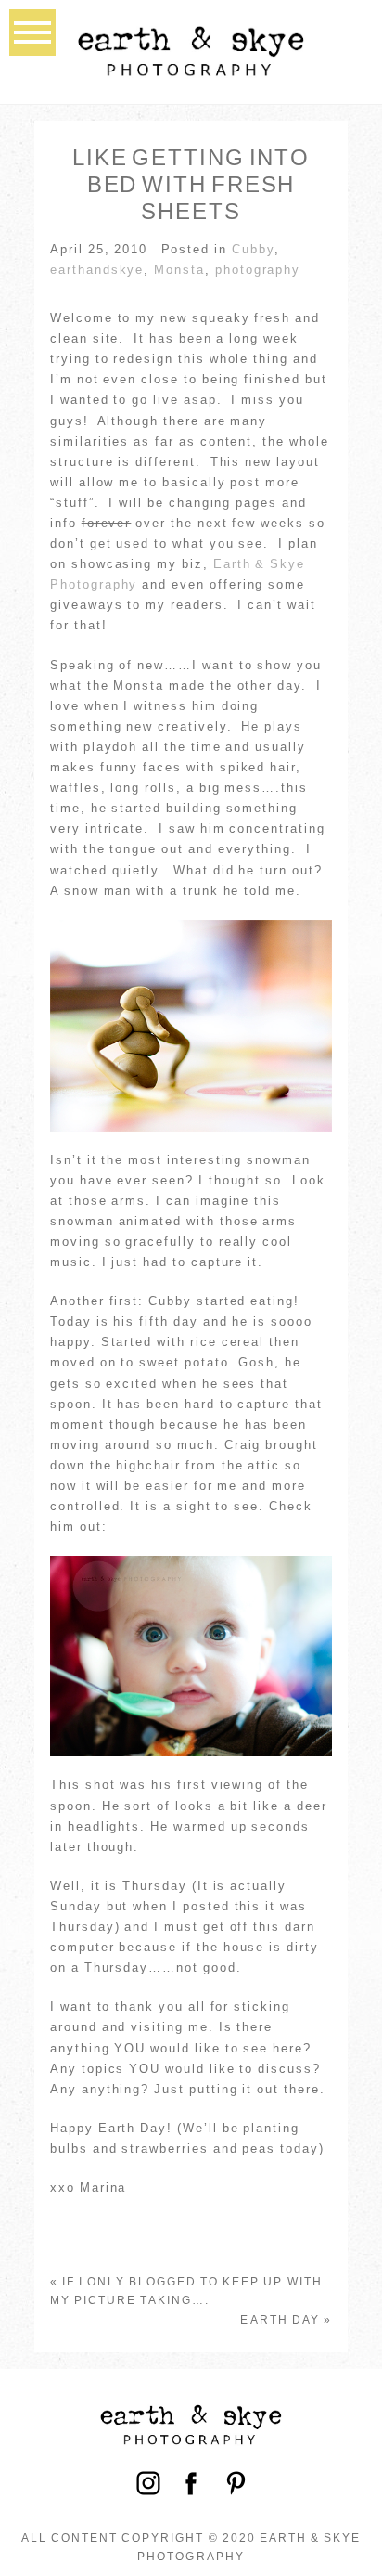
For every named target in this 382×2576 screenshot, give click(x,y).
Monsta (179, 270)
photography (258, 270)
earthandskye (97, 270)
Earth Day (280, 2320)
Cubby (253, 249)
